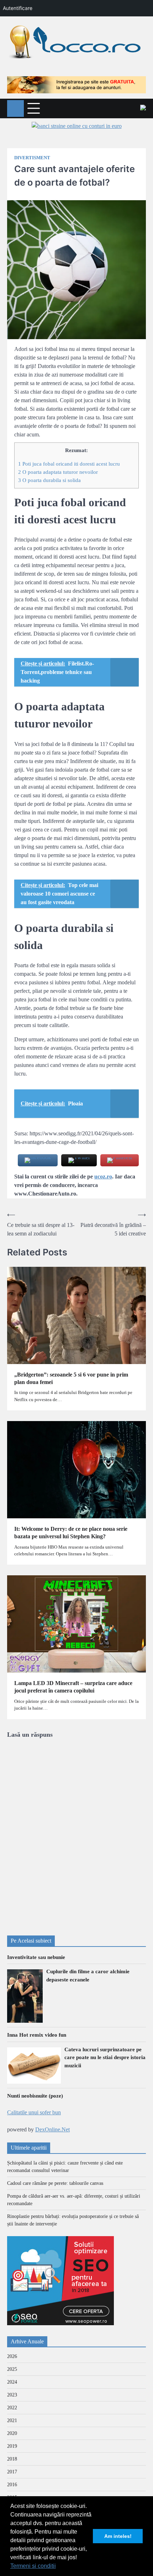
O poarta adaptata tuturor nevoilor (58, 472)
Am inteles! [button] (118, 2536)
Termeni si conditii (33, 2566)
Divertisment (32, 158)
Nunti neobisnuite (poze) (35, 2096)
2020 (12, 2433)
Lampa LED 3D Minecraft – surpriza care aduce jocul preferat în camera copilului (73, 1687)
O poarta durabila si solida (49, 480)
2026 (12, 2356)
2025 (12, 2369)
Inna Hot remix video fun (37, 2035)
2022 (12, 2408)
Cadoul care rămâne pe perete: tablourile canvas (55, 2183)
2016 (12, 2485)
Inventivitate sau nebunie (36, 1957)
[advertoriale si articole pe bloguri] (60, 2323)
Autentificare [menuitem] (18, 8)
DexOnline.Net (52, 2129)
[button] (58, 2567)
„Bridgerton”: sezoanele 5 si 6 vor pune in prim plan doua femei (71, 1378)
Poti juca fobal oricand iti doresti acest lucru (69, 464)
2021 (12, 2420)
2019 (12, 2446)
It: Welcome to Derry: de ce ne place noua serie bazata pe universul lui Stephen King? (71, 1533)
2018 (12, 2459)
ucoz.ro (103, 1176)
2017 (12, 2472)
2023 (12, 2395)
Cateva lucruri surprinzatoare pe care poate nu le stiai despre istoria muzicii (105, 2057)
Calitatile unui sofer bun (34, 2112)
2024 (12, 2382)
